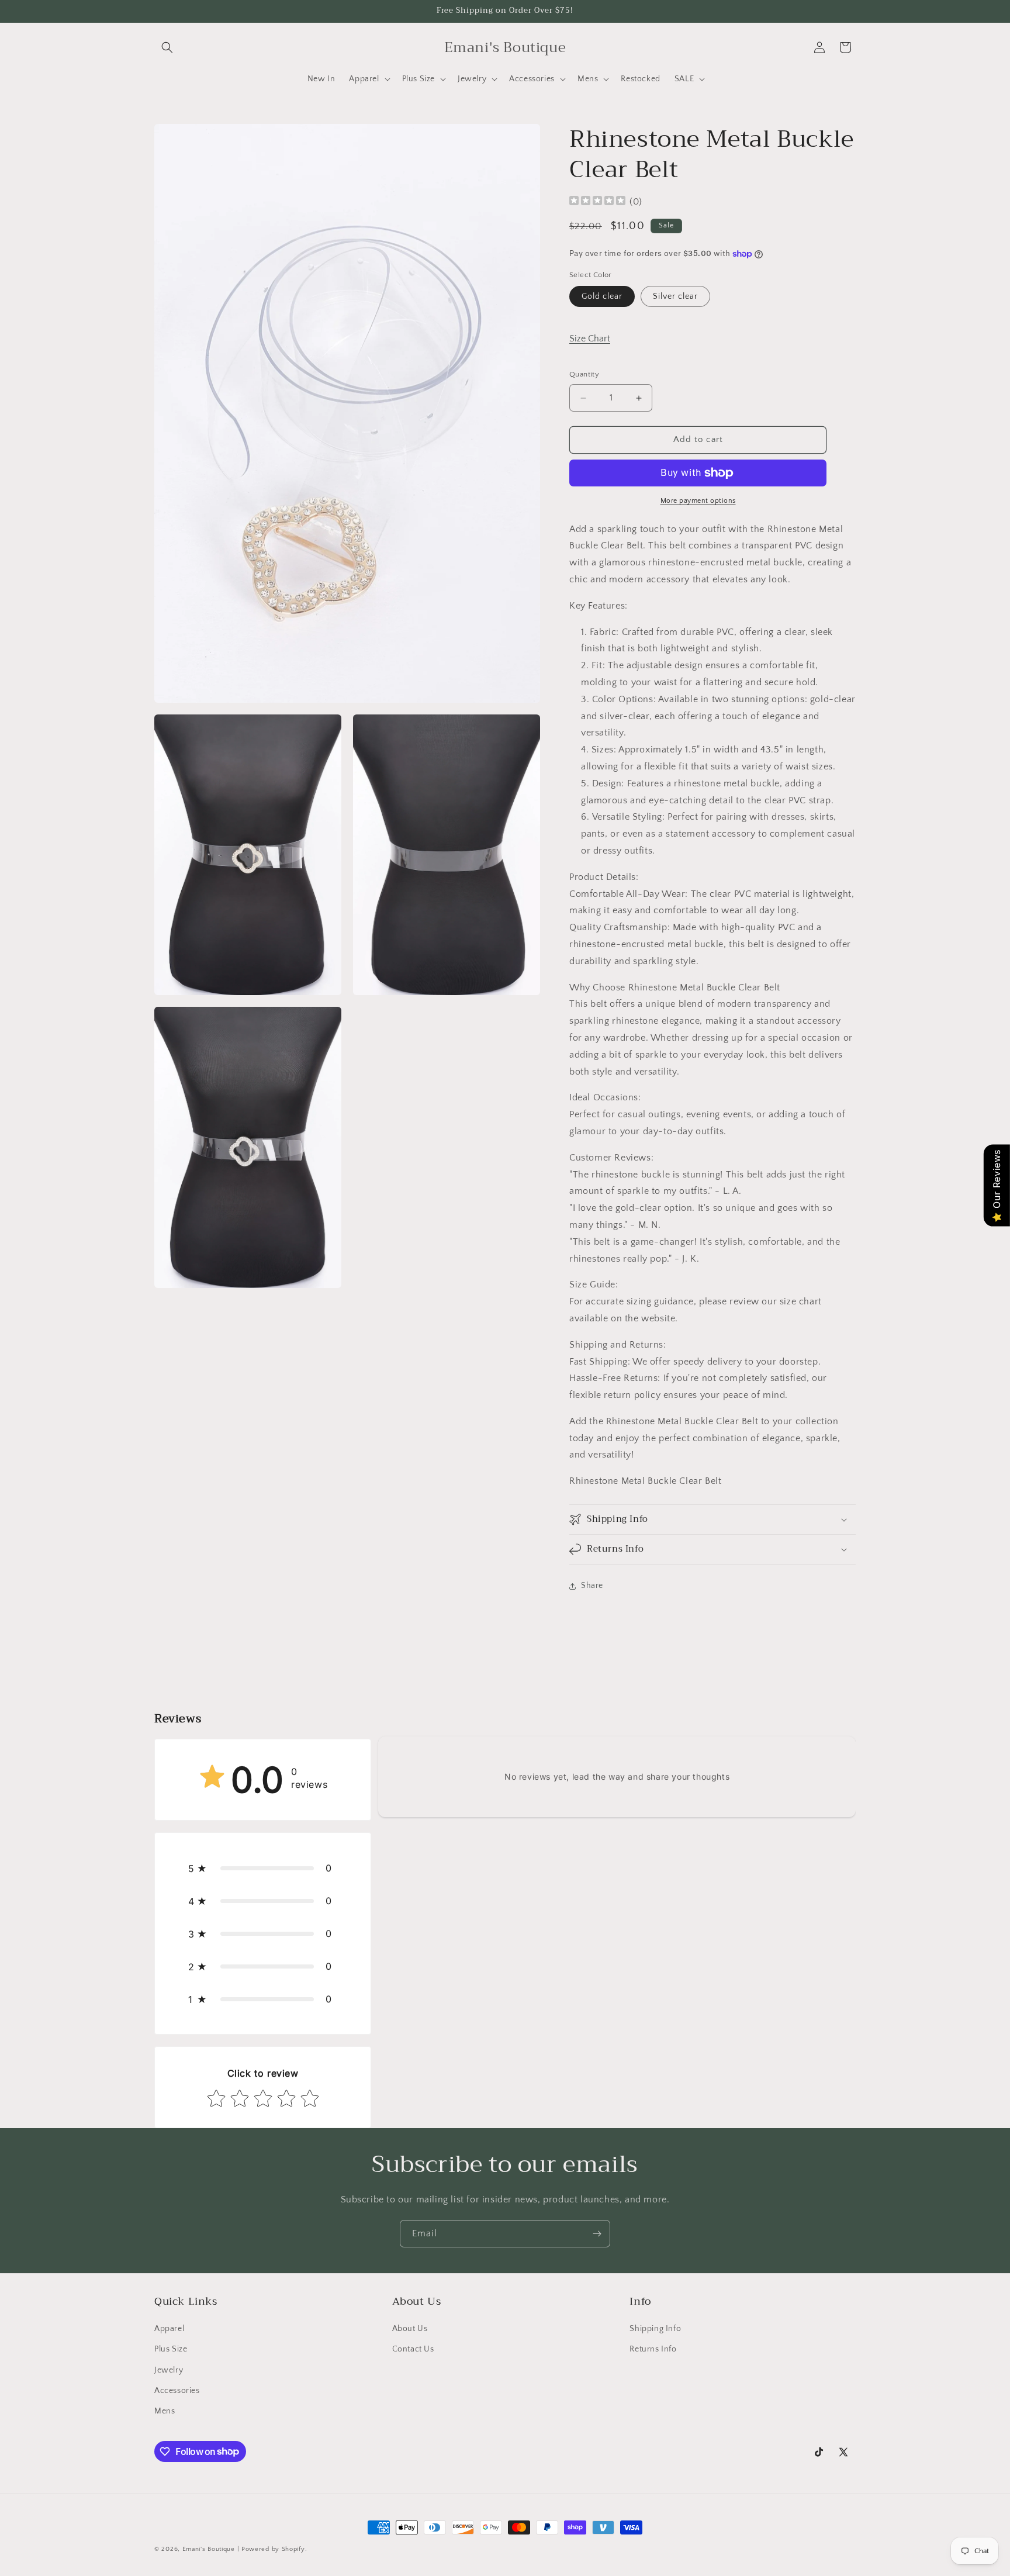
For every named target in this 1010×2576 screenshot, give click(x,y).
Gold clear (602, 297)
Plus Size (171, 2350)
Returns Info (653, 2350)
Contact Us (413, 2350)
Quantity (584, 375)
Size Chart (590, 339)
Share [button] (592, 1586)
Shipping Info (655, 2329)
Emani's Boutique (210, 2549)
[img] (597, 202)
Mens (165, 2411)
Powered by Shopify (273, 2549)
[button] (167, 47)
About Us (410, 2329)
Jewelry (169, 2370)
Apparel (169, 2329)
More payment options (698, 501)
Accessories (177, 2391)
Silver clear (675, 297)
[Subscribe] (597, 2234)
